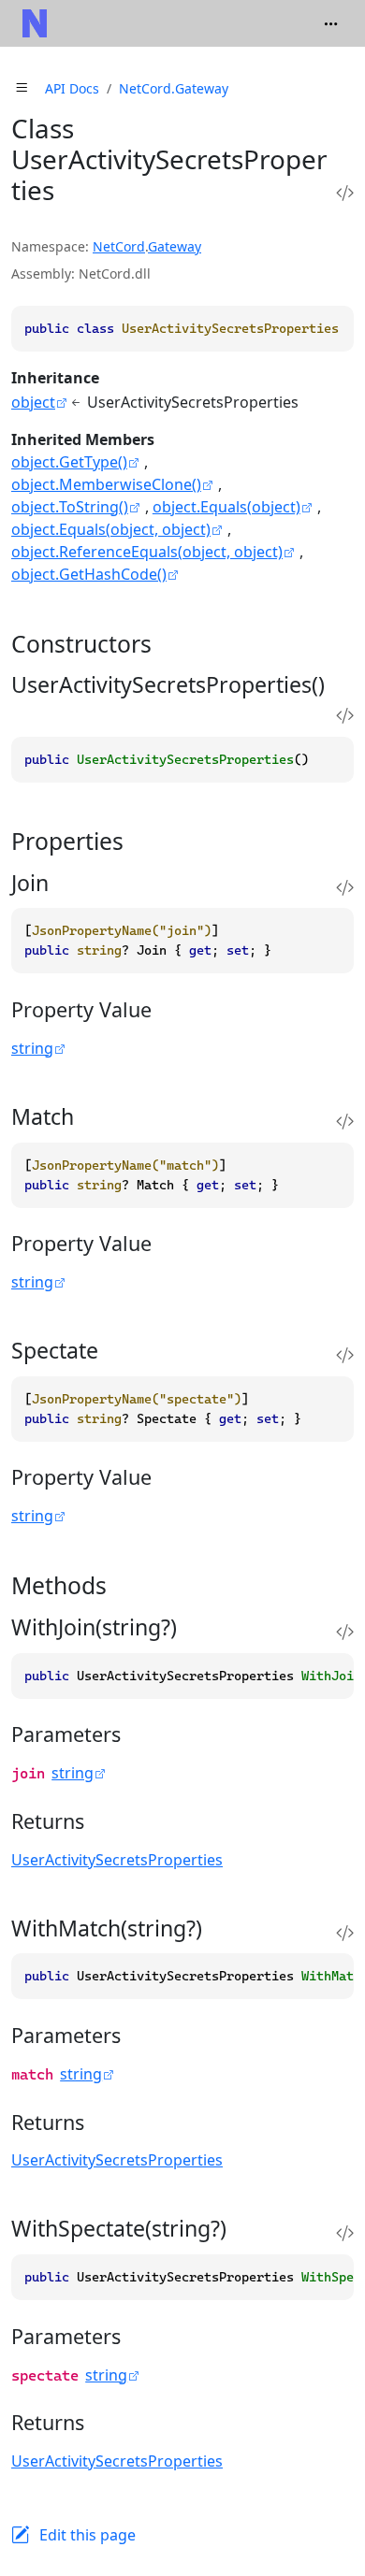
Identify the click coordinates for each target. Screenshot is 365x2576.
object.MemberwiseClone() (106, 484)
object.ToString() (70, 507)
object (33, 402)
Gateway (175, 246)
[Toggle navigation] (331, 23)
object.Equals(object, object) (111, 529)
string (32, 1048)
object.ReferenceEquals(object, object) (147, 552)
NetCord (119, 246)
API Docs (72, 88)
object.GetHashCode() (89, 574)
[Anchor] (168, 644)
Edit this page (88, 2535)
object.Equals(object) (226, 507)
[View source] (345, 193)
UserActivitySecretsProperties (117, 1860)
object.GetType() (69, 462)
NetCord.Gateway (174, 88)
